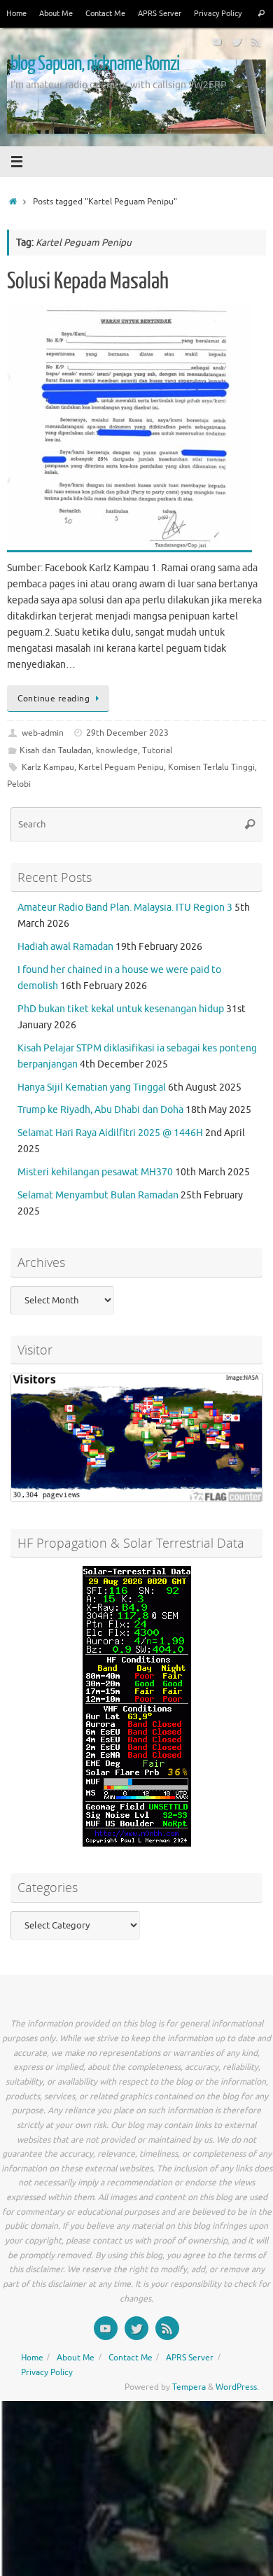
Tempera (189, 2387)
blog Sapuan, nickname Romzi (95, 64)
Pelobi (19, 784)
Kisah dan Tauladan (56, 750)
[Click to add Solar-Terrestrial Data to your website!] (137, 1843)
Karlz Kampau (48, 767)
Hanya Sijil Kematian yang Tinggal (92, 1087)
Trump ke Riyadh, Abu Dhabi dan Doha (100, 1110)
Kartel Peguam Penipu (121, 767)
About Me (56, 13)
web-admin (43, 733)
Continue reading (54, 699)
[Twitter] (237, 41)
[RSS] (256, 41)
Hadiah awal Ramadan (65, 947)
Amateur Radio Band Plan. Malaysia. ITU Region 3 (125, 908)
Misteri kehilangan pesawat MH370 (95, 1172)
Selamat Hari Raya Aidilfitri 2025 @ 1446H (110, 1133)
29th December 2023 (127, 733)
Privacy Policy (218, 13)
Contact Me (105, 13)
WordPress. (237, 2387)
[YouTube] (217, 41)
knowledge (117, 750)
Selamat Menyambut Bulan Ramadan (98, 1195)
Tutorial (157, 750)
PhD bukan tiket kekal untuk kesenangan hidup (121, 1009)
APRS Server (160, 13)
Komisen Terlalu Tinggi (211, 767)
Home (16, 13)
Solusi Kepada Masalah (88, 281)
